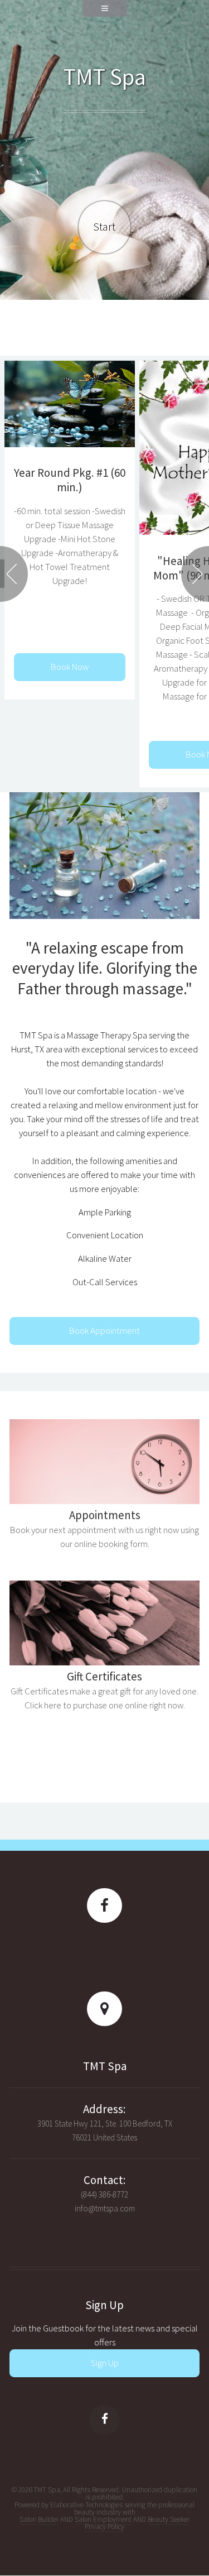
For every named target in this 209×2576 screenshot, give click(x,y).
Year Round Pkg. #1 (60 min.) (70, 480)
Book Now (70, 667)
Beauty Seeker (169, 2519)
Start (104, 227)
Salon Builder (39, 2519)
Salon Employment (103, 2519)
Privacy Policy (104, 2527)
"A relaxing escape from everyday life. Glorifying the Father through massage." (105, 968)
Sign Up (105, 2363)
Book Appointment (104, 1331)
